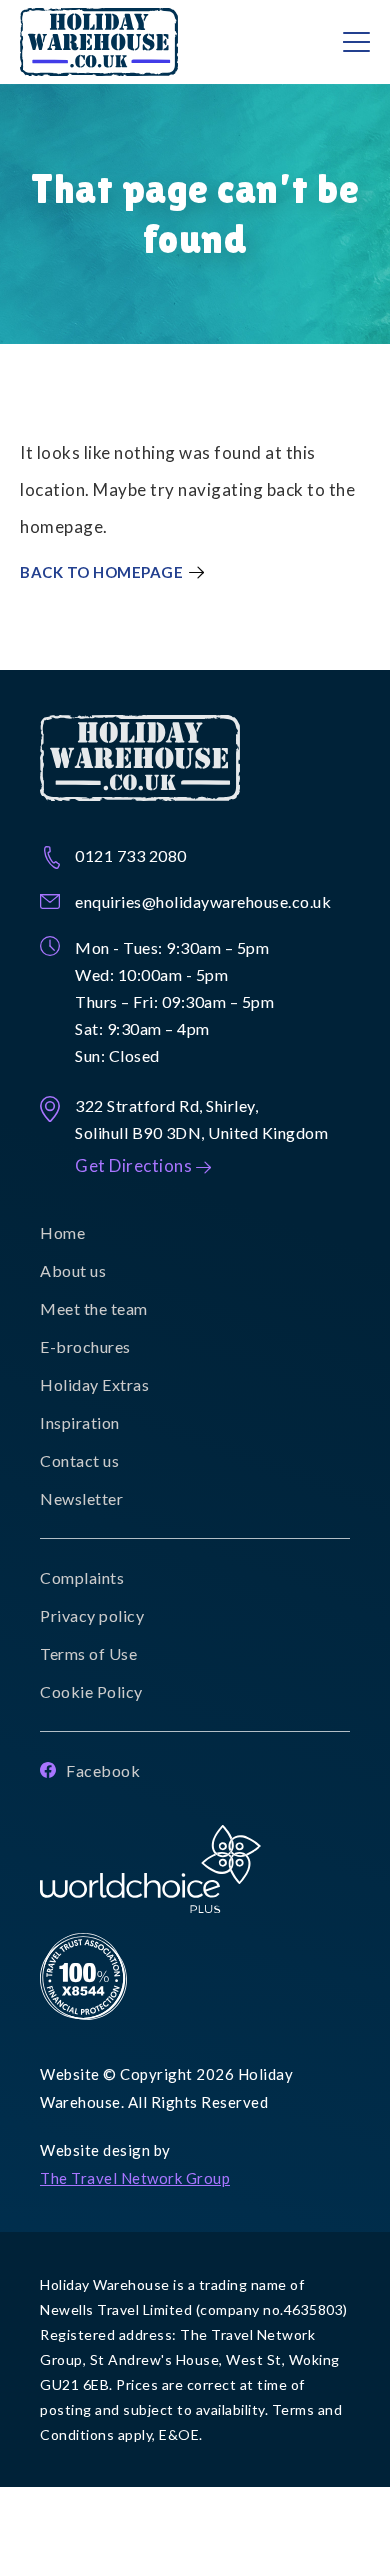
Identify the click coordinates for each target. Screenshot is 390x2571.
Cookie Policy (91, 1691)
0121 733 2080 (131, 855)
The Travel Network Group (135, 2178)
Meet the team (94, 1308)
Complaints (82, 1577)
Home (62, 1232)
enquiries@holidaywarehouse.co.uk (203, 901)
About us (73, 1270)
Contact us (79, 1460)
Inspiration (80, 1422)
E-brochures (85, 1346)
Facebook (103, 1770)
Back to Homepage (101, 572)
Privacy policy (92, 1615)
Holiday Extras (94, 1384)
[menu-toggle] (356, 42)
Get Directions (133, 1165)
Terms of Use (88, 1653)
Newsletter (81, 1498)
